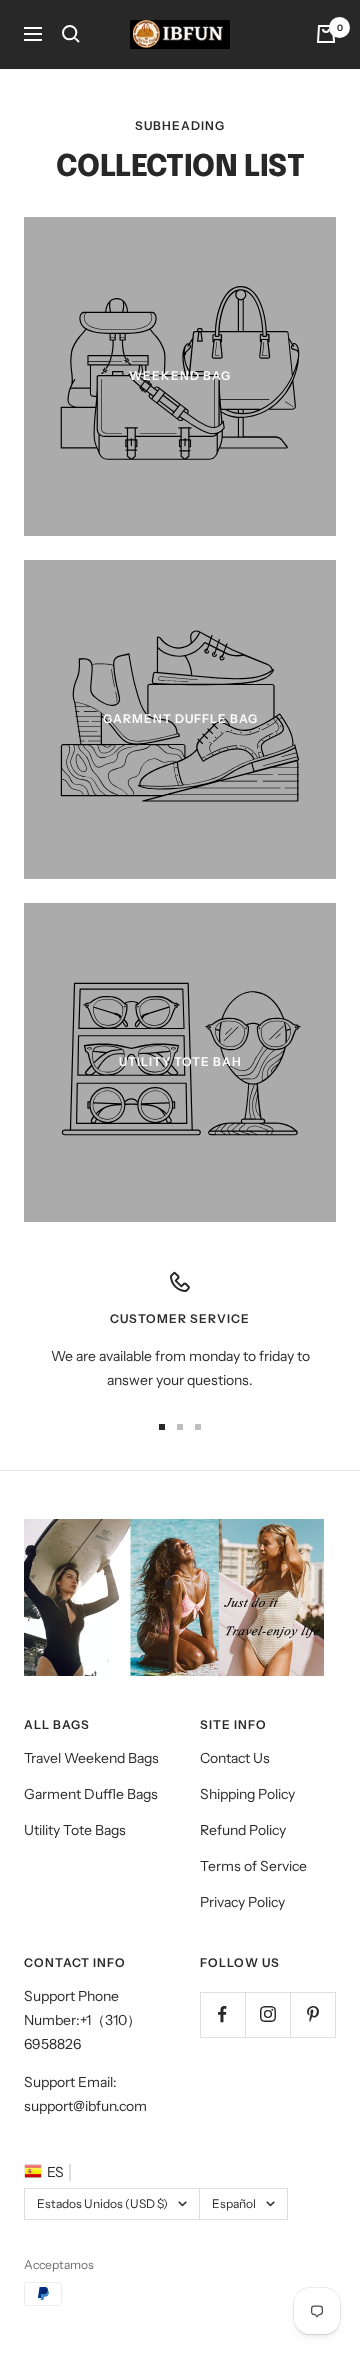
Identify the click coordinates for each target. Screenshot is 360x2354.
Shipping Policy (247, 1794)
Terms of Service (253, 1866)
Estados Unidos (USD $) (102, 2203)
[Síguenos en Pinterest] (312, 2014)
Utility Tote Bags (75, 1830)
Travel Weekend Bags (91, 1758)
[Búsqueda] (71, 34)
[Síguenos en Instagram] (267, 2014)
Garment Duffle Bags (91, 1794)
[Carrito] (326, 34)
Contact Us (235, 1758)
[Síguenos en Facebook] (222, 2014)
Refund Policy (243, 1830)
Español (234, 2203)
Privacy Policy (242, 1902)
